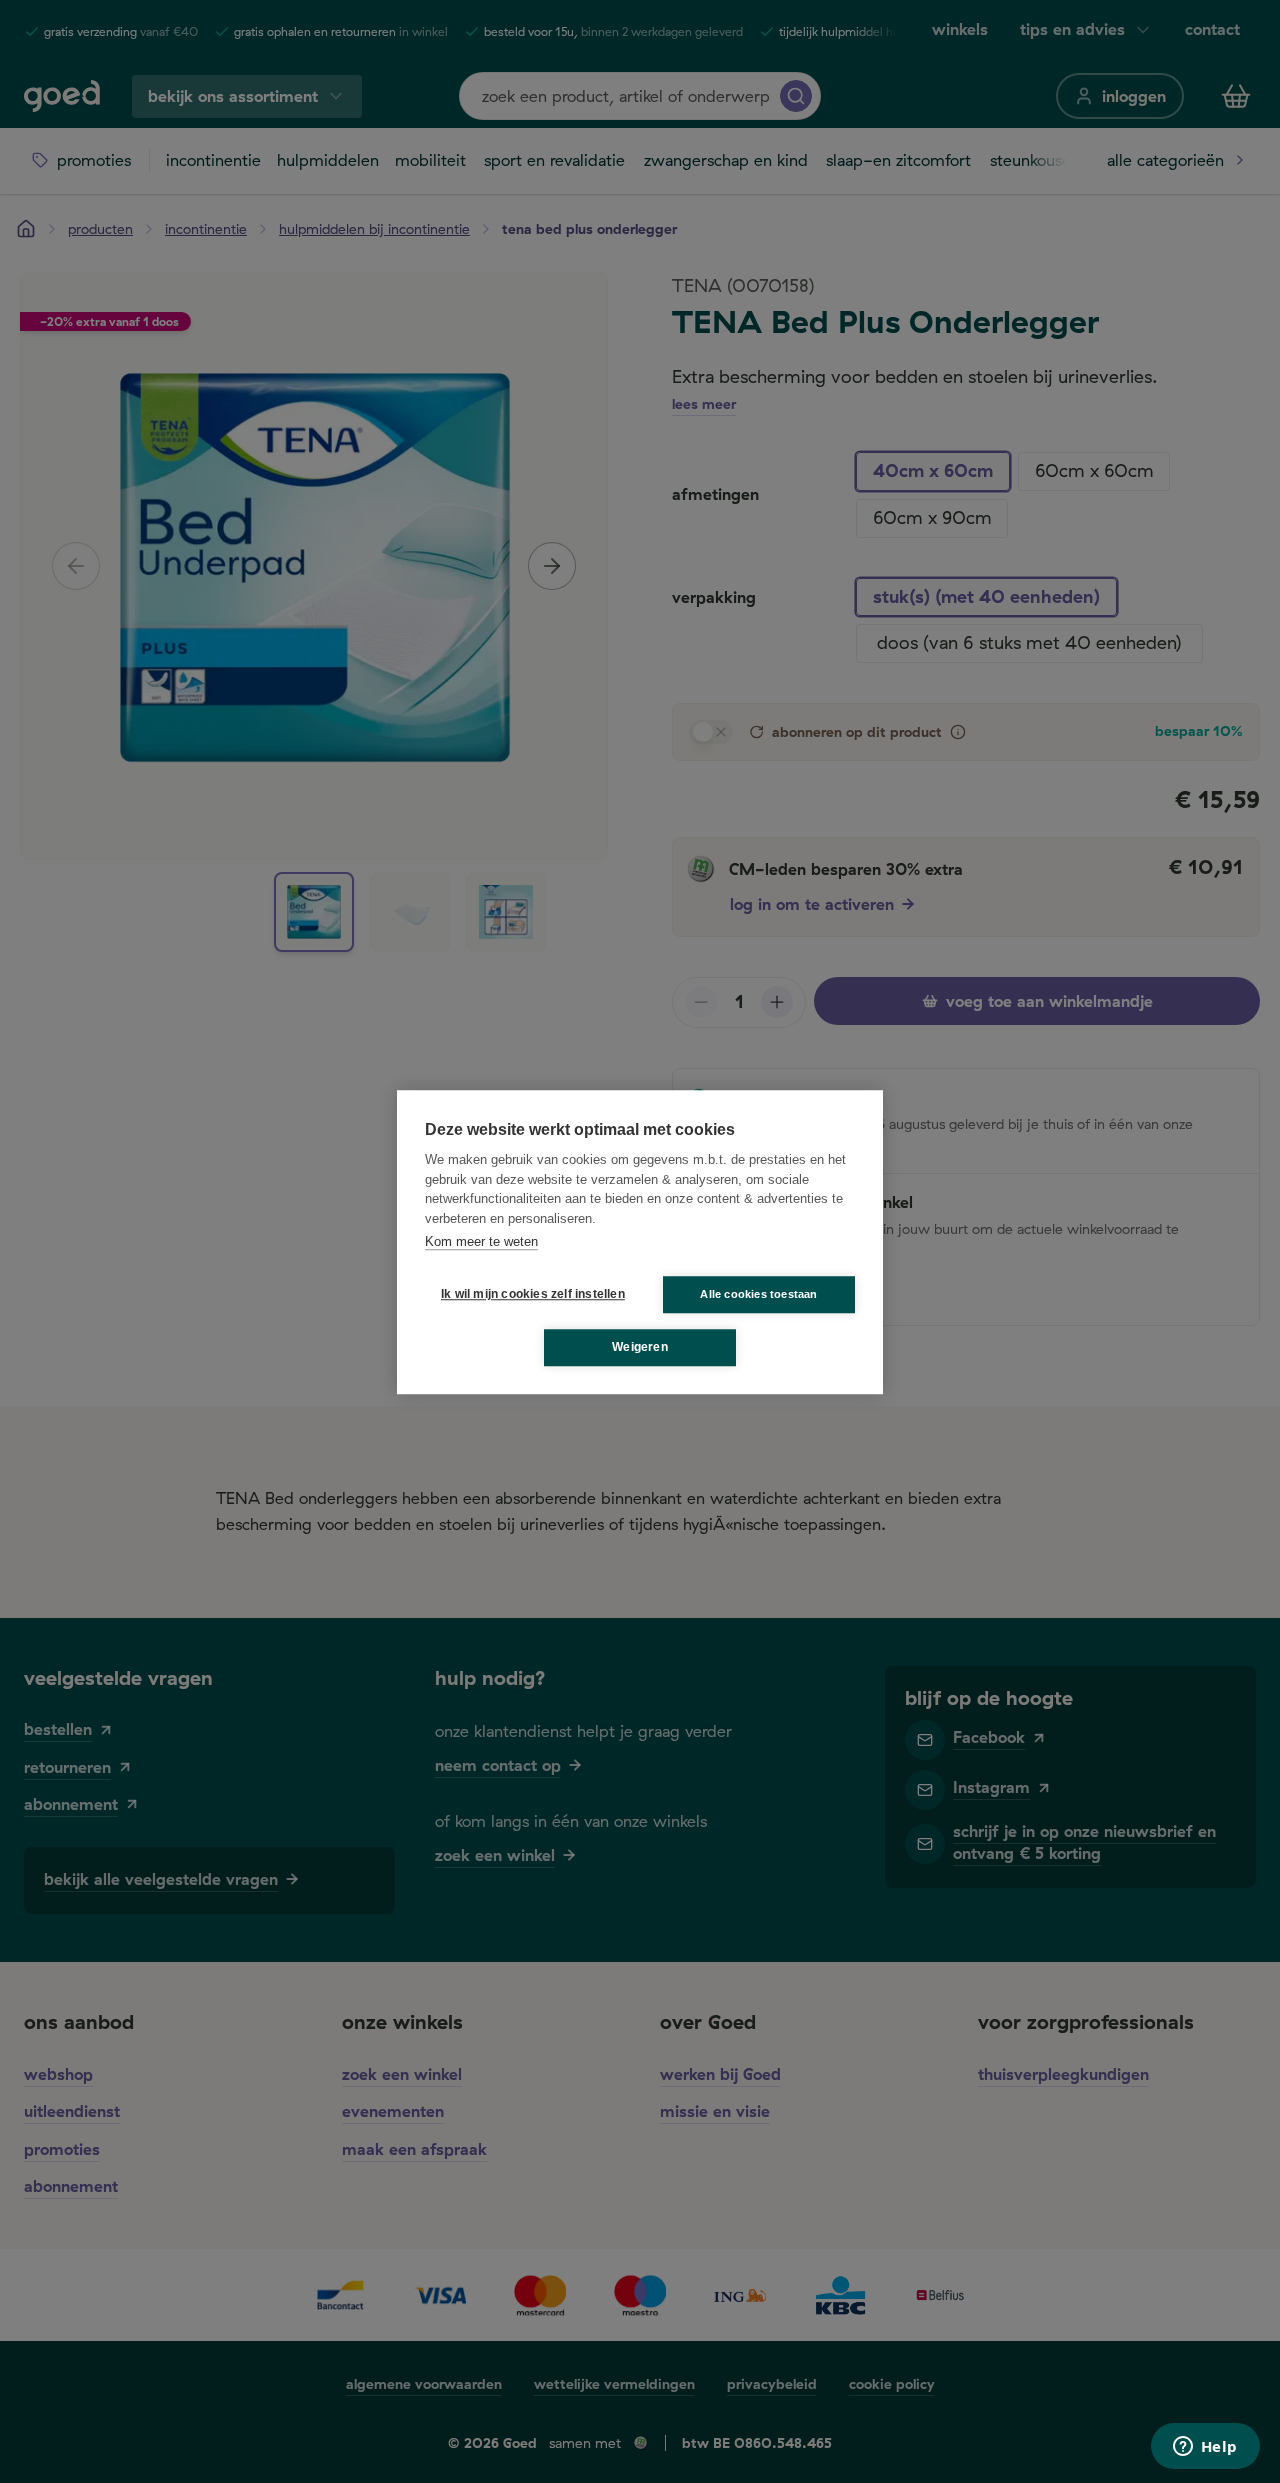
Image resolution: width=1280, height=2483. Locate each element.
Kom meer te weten (481, 1241)
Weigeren (640, 1347)
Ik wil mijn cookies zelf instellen (529, 1294)
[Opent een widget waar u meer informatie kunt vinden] (1205, 2448)
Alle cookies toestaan (758, 1293)
